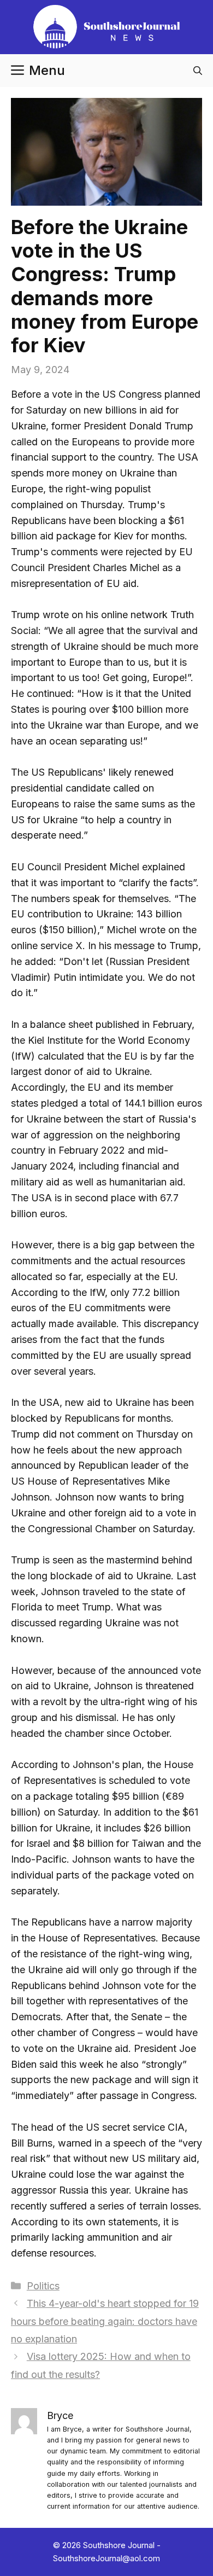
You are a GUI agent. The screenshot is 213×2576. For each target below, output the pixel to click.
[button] (198, 71)
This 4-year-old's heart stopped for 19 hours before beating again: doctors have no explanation (105, 2321)
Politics (43, 2286)
